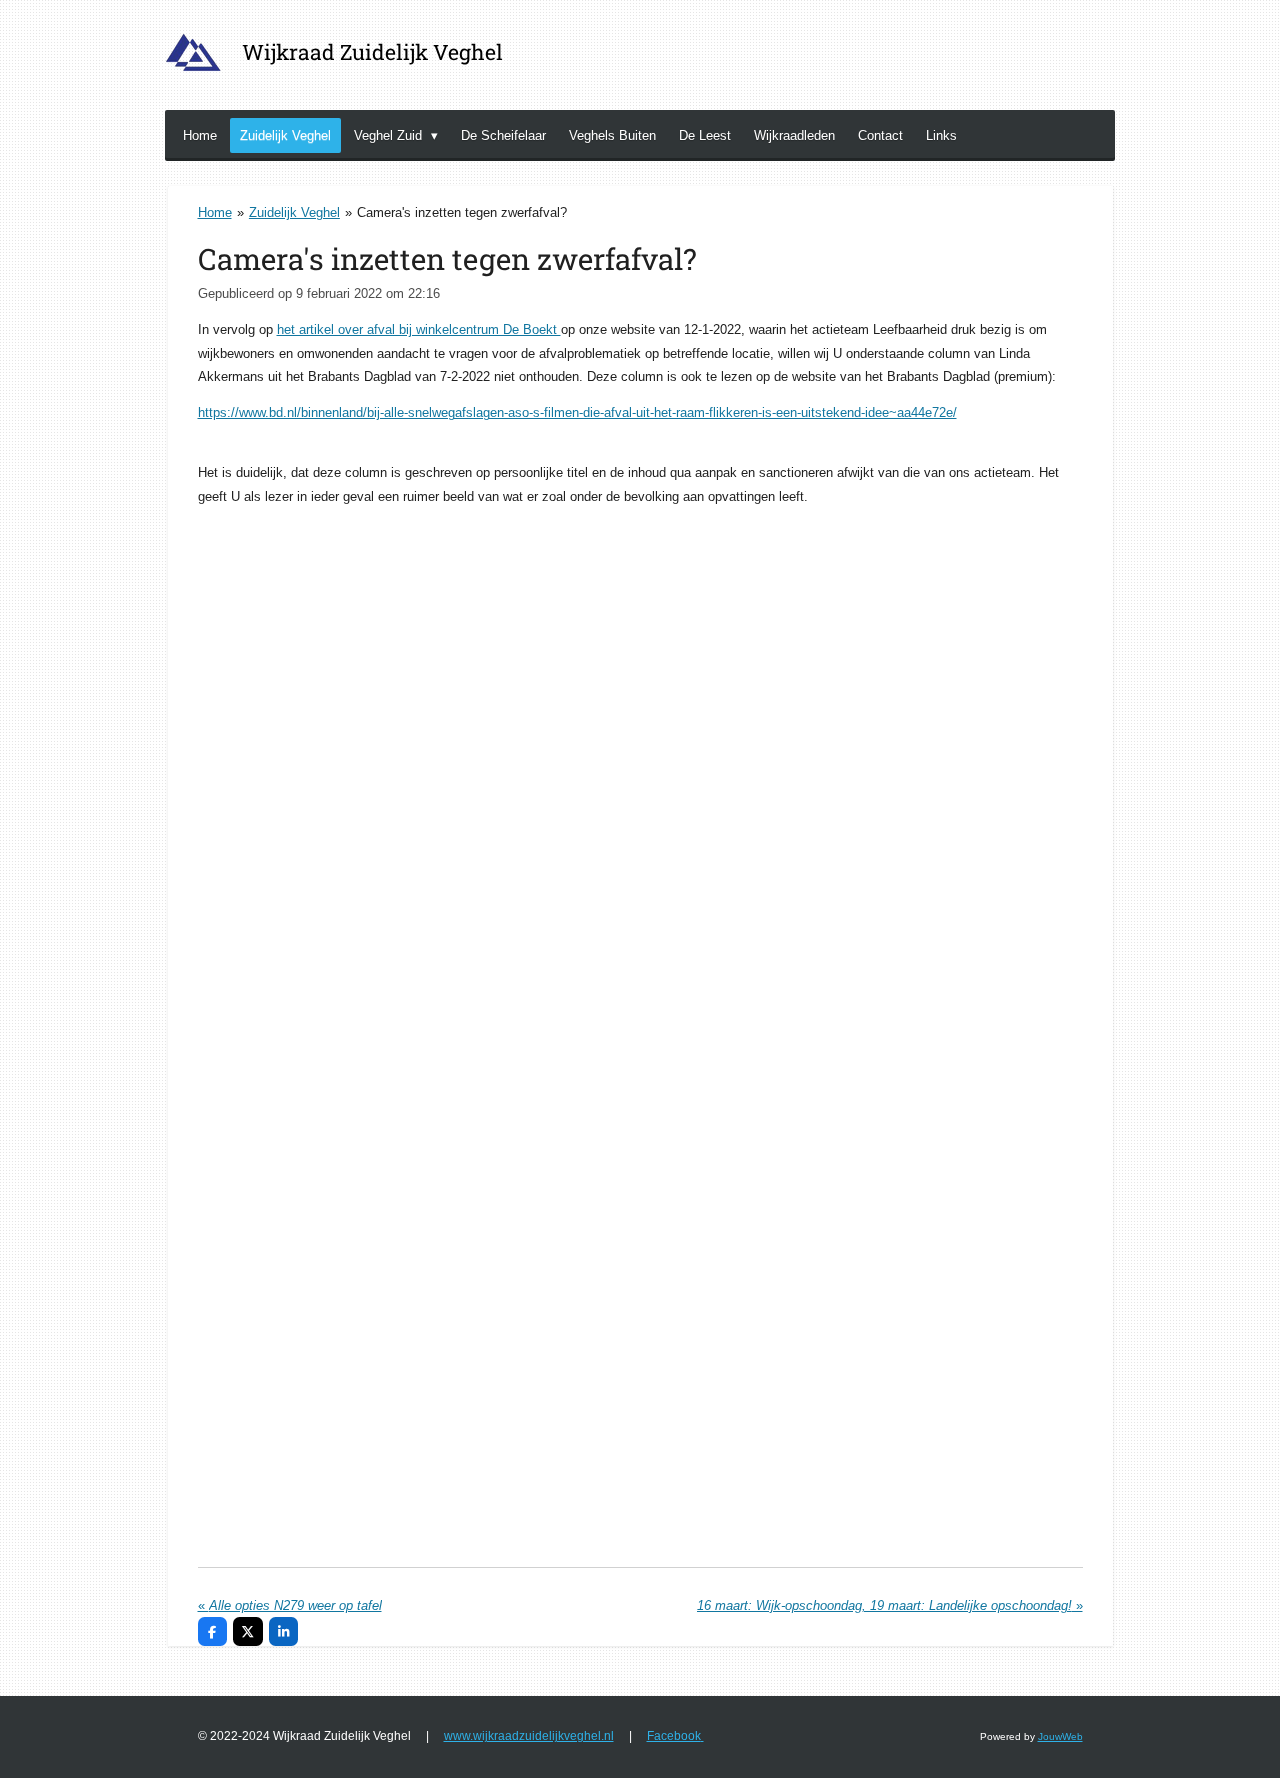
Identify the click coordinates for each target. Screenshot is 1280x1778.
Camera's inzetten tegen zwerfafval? (462, 212)
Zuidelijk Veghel (294, 212)
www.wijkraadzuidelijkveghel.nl (529, 1736)
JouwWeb (1060, 1736)
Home (215, 212)
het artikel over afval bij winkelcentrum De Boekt (419, 329)
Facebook (674, 1736)
